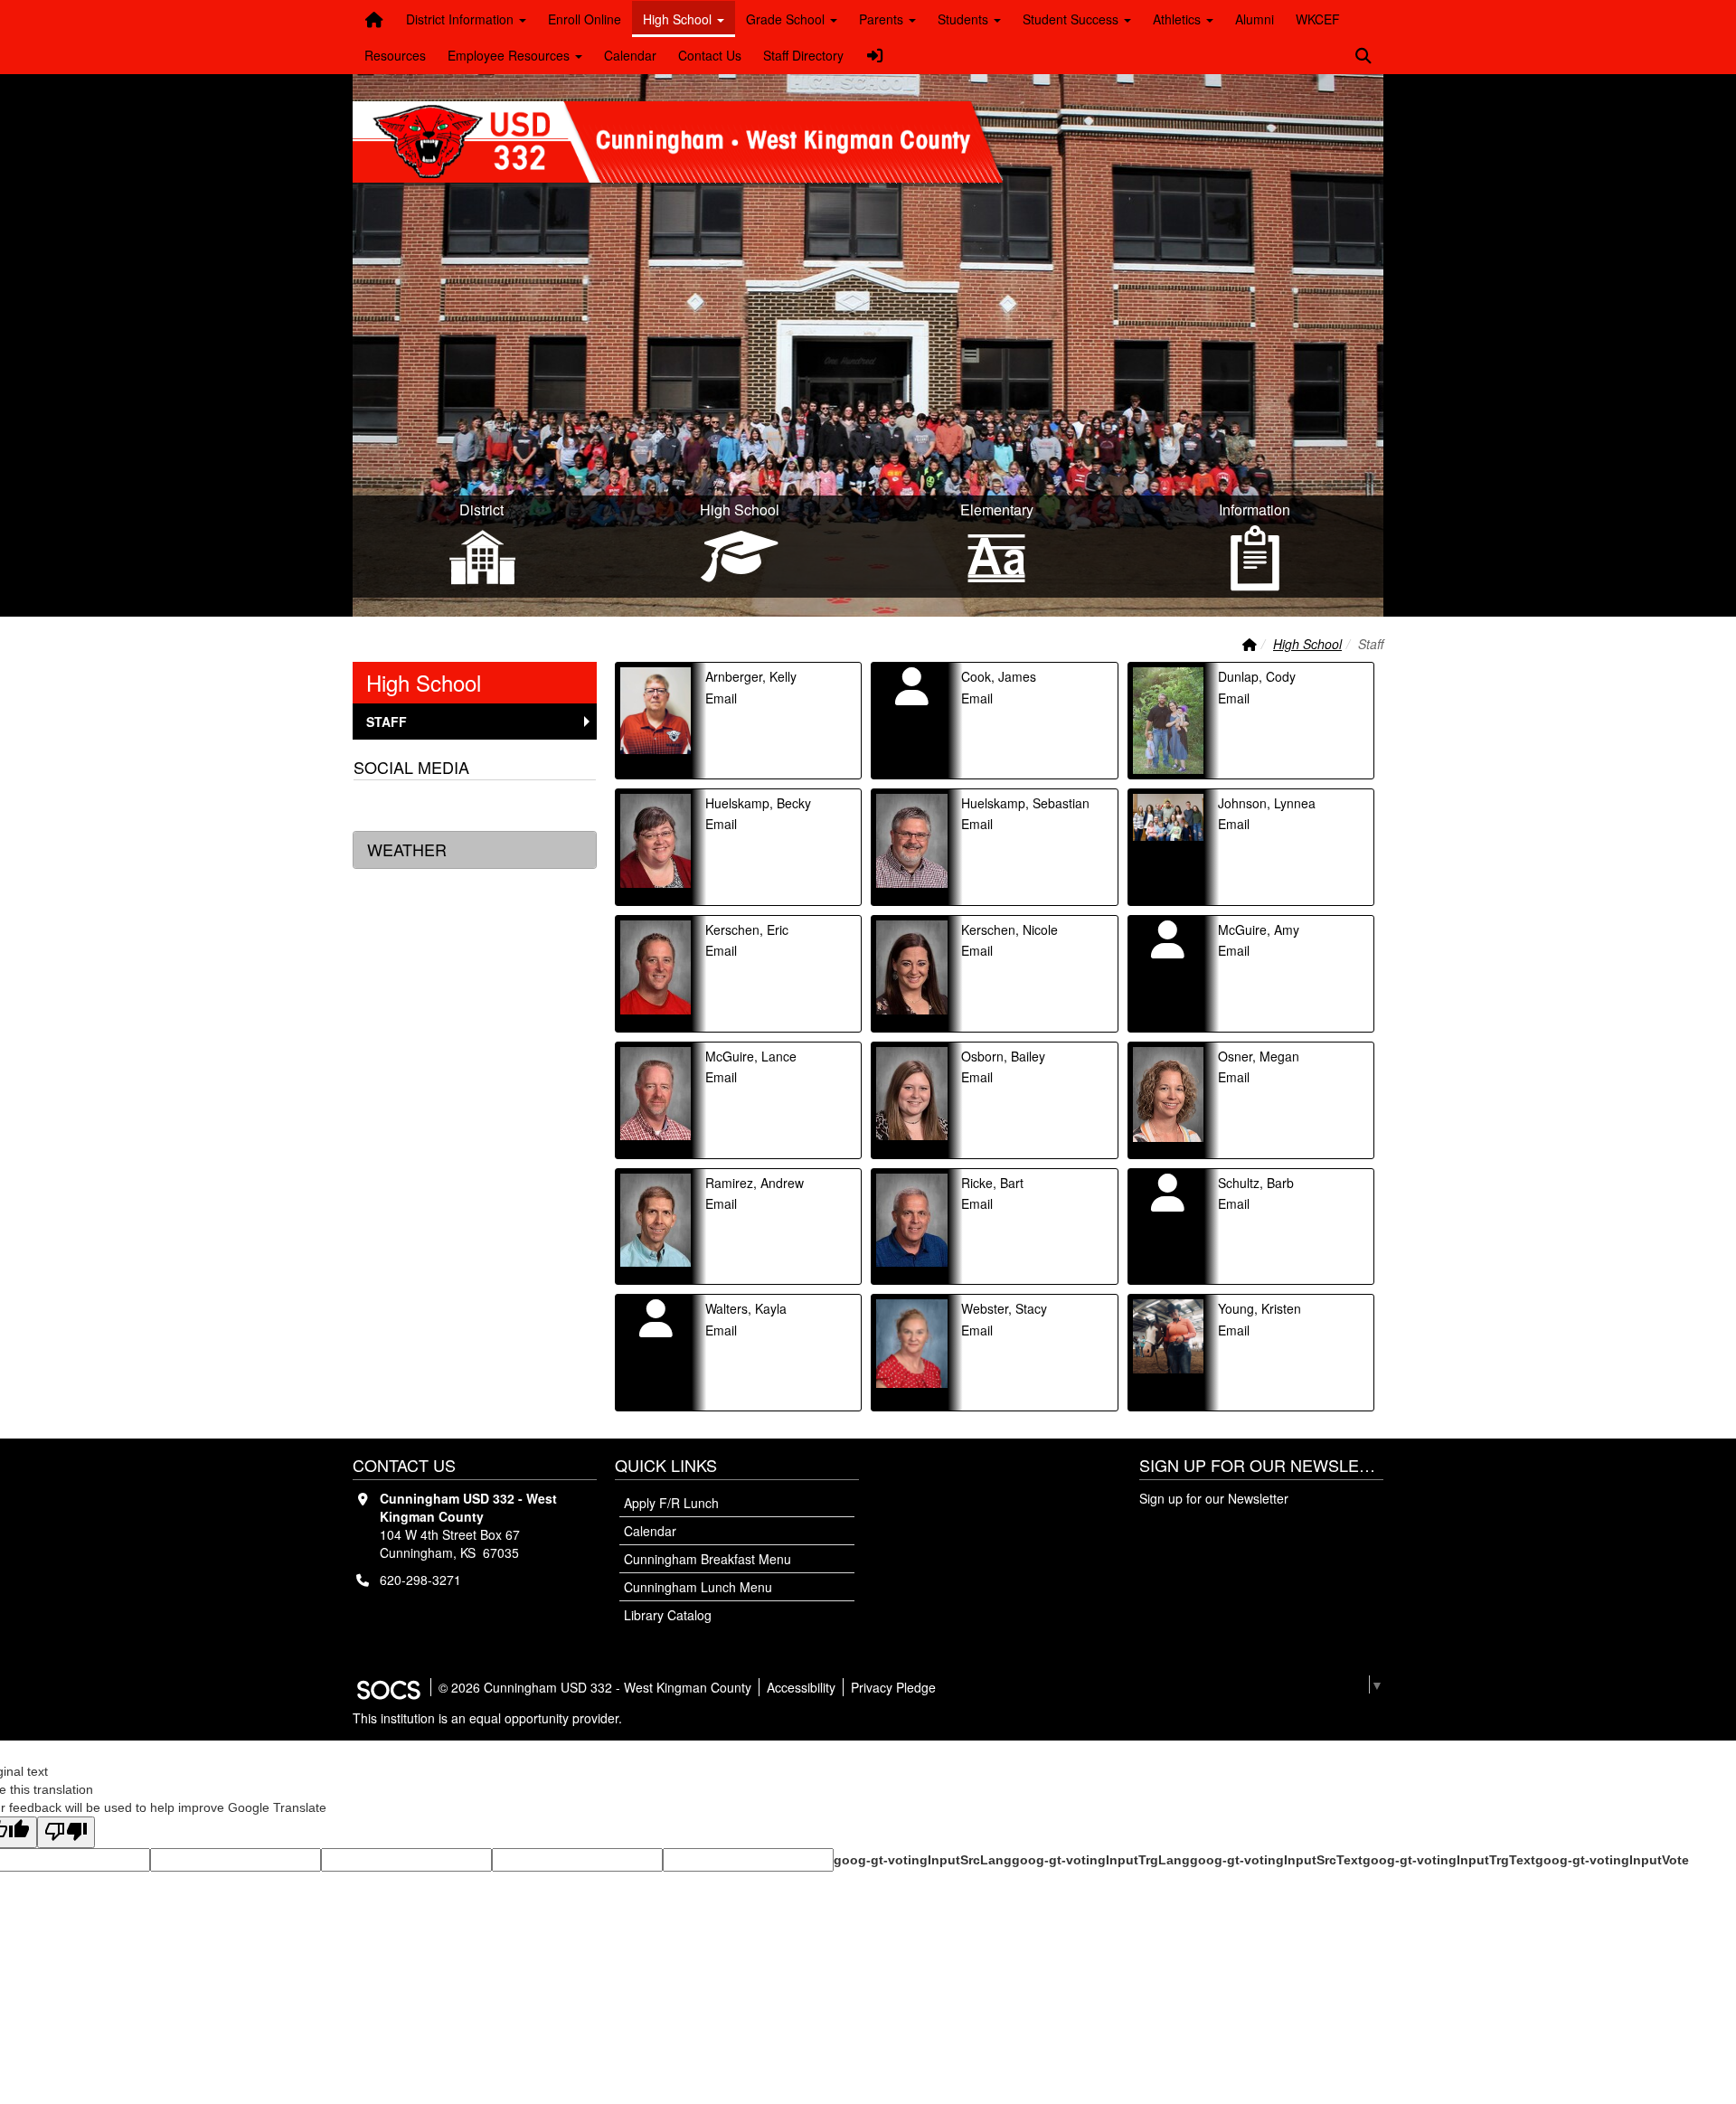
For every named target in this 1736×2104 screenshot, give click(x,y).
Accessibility (801, 1687)
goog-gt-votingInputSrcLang (923, 1860)
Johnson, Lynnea (1267, 803)
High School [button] (679, 19)
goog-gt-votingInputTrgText (1449, 1860)
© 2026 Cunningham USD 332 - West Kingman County (595, 1687)
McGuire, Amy (1259, 929)
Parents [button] (883, 19)
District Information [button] (462, 19)
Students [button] (965, 19)
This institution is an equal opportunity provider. (487, 1718)
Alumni (1255, 19)
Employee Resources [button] (510, 55)
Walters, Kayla (746, 1308)
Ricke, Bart (992, 1183)
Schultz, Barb (1256, 1183)
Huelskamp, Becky (758, 803)
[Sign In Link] (875, 55)
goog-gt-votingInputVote (1612, 1860)
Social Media (411, 767)
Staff (395, 721)
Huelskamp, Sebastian (1025, 803)
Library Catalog (668, 1615)
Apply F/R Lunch (671, 1503)
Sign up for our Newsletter (1214, 1498)
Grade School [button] (787, 19)
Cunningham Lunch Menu (698, 1587)
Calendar (630, 55)
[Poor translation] (66, 1832)
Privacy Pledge (893, 1687)
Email (721, 698)
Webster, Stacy (1004, 1308)
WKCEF (1318, 19)
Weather (407, 849)
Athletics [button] (1179, 19)
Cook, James (999, 676)
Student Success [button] (1072, 19)
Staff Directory (803, 55)
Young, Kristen (1260, 1308)
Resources (395, 55)
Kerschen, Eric (747, 929)
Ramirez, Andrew (755, 1183)
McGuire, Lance (751, 1056)
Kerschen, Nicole (1010, 929)
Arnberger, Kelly (751, 676)
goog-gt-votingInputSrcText (1276, 1860)
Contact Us (710, 55)
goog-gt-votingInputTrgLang (1101, 1860)
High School (1307, 644)
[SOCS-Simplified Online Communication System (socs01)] (388, 1687)
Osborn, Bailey (1003, 1056)
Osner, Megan (1259, 1056)
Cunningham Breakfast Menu (708, 1559)
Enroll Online (585, 19)
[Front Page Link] (374, 19)
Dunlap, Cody (1257, 676)
